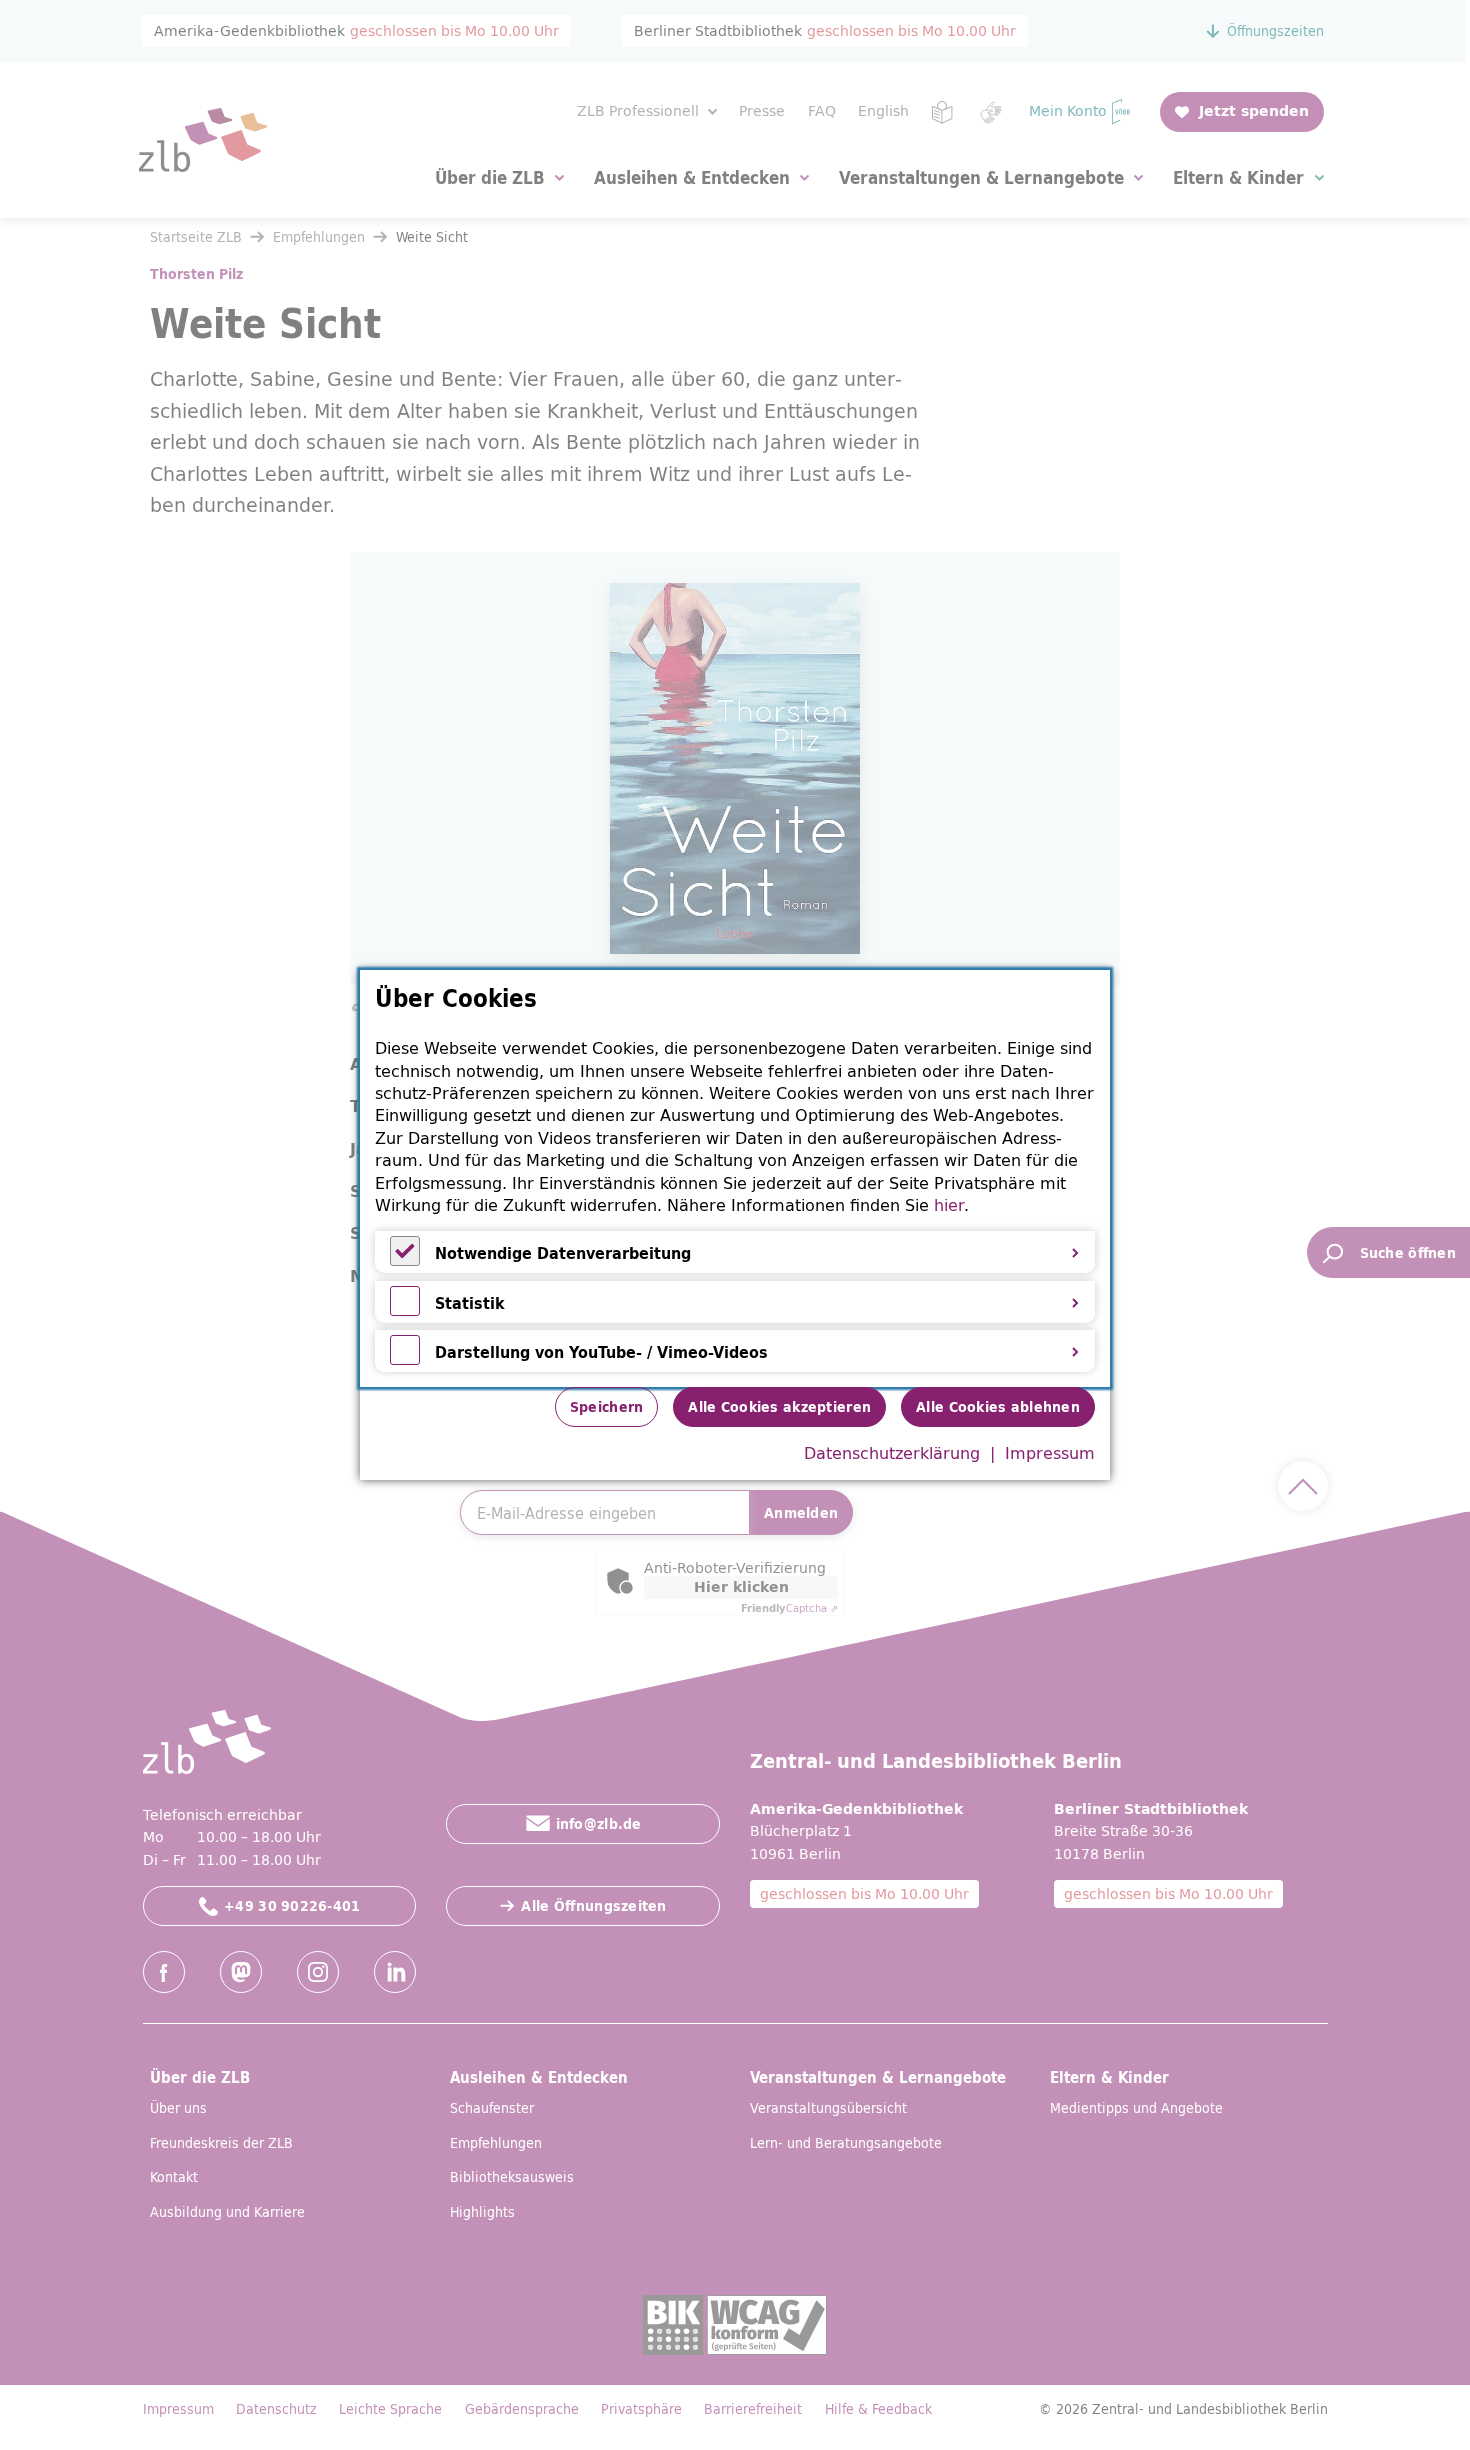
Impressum (1050, 1453)
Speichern (607, 1407)
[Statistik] (405, 1310)
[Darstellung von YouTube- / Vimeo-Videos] (405, 1359)
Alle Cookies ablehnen (998, 1407)
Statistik (470, 1303)
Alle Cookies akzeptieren (779, 1407)
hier (949, 1205)
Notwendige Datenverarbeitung (563, 1253)
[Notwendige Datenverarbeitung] (405, 1260)
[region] (735, 1178)
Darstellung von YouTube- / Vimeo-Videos (601, 1352)
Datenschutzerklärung (892, 1453)
